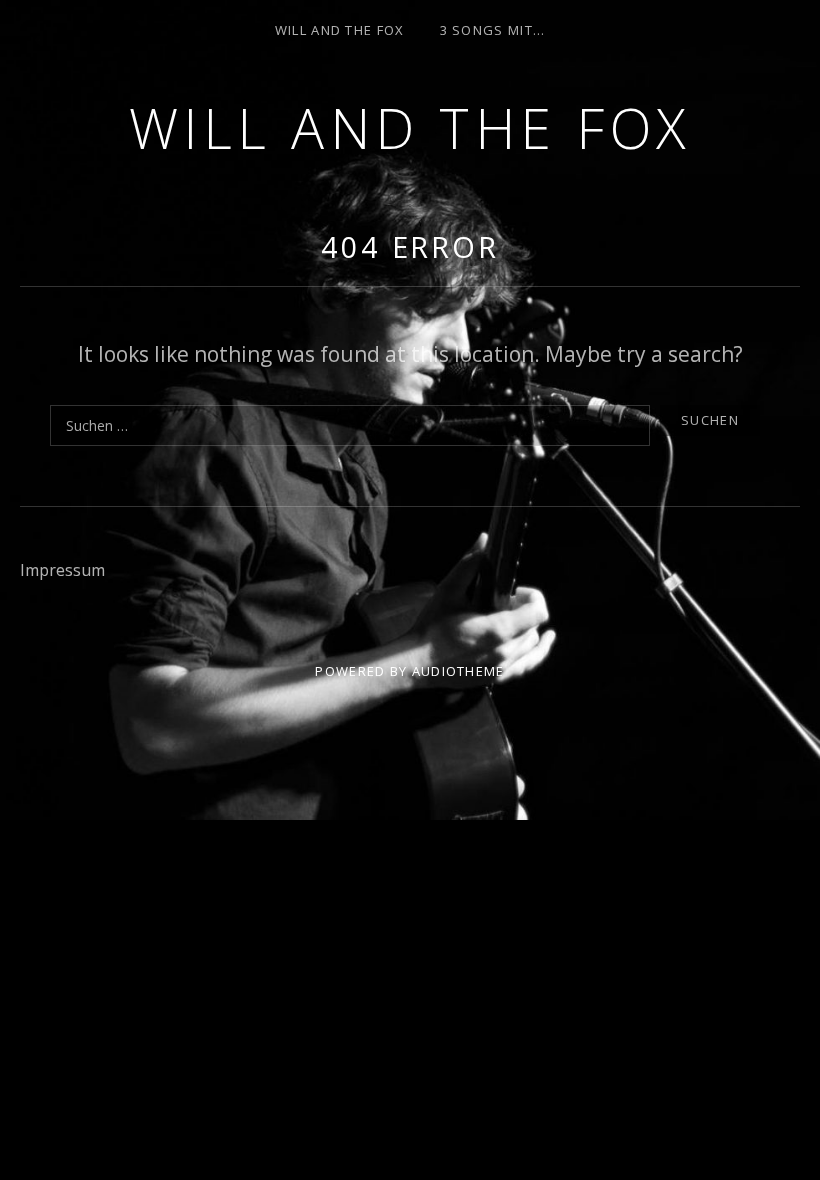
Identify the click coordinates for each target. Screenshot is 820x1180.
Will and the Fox (410, 127)
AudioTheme (458, 671)
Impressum (62, 570)
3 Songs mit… (493, 30)
